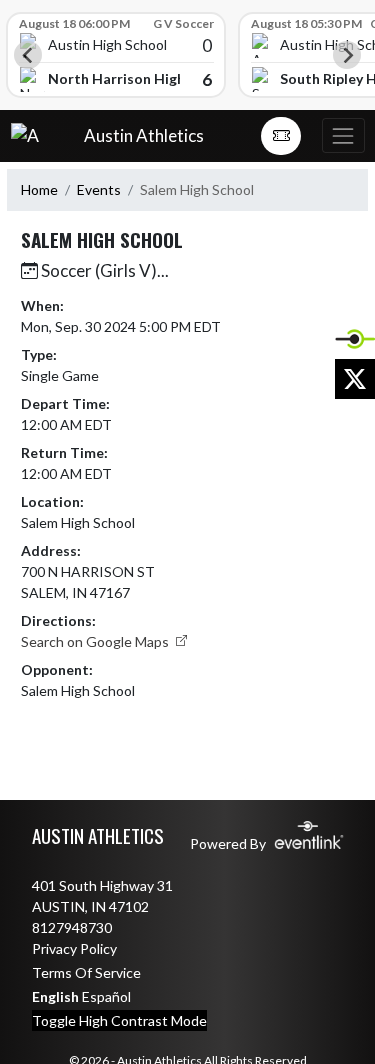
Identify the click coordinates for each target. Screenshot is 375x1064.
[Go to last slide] (28, 55)
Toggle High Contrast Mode (119, 1020)
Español (106, 996)
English (55, 996)
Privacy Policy (74, 948)
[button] (281, 136)
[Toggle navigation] (343, 135)
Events (99, 189)
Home (39, 189)
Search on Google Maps (96, 641)
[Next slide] (347, 55)
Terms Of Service (86, 972)
